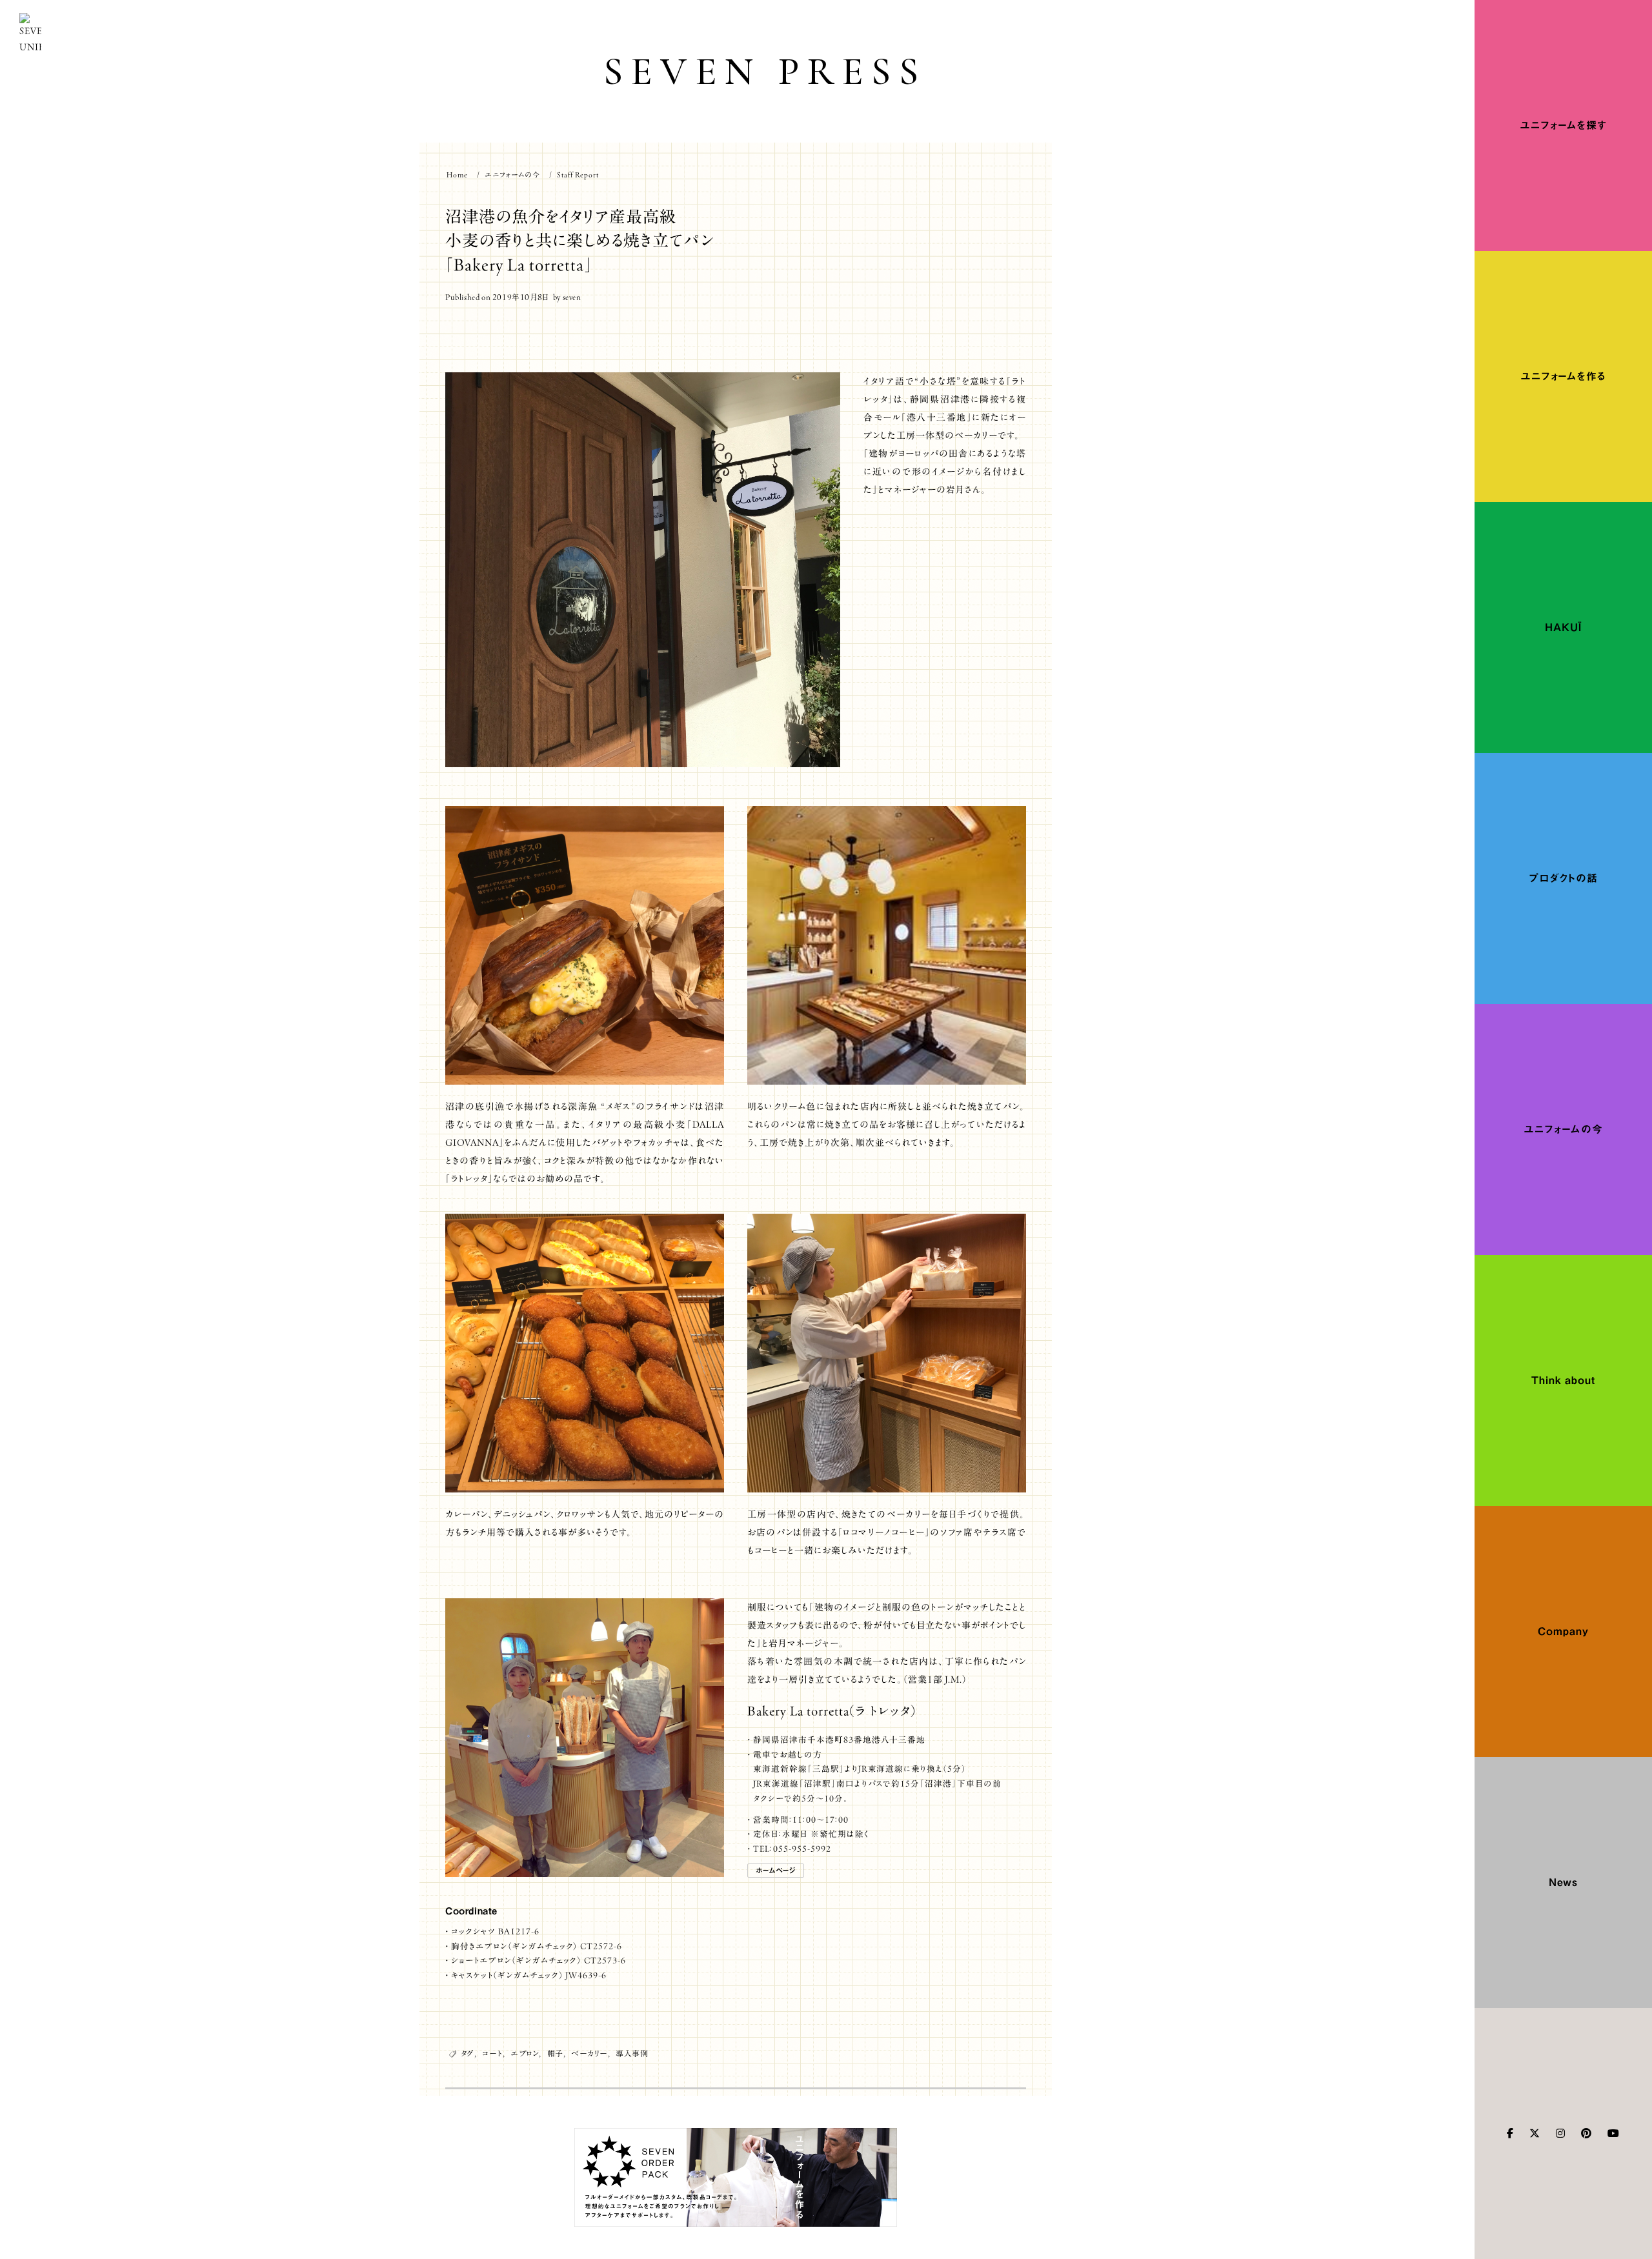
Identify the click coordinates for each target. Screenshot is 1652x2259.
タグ (468, 2053)
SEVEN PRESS (765, 71)
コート (492, 2053)
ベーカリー (589, 2053)
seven (572, 297)
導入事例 (632, 2053)
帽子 (555, 2053)
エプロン (525, 2053)
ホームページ (776, 1870)
